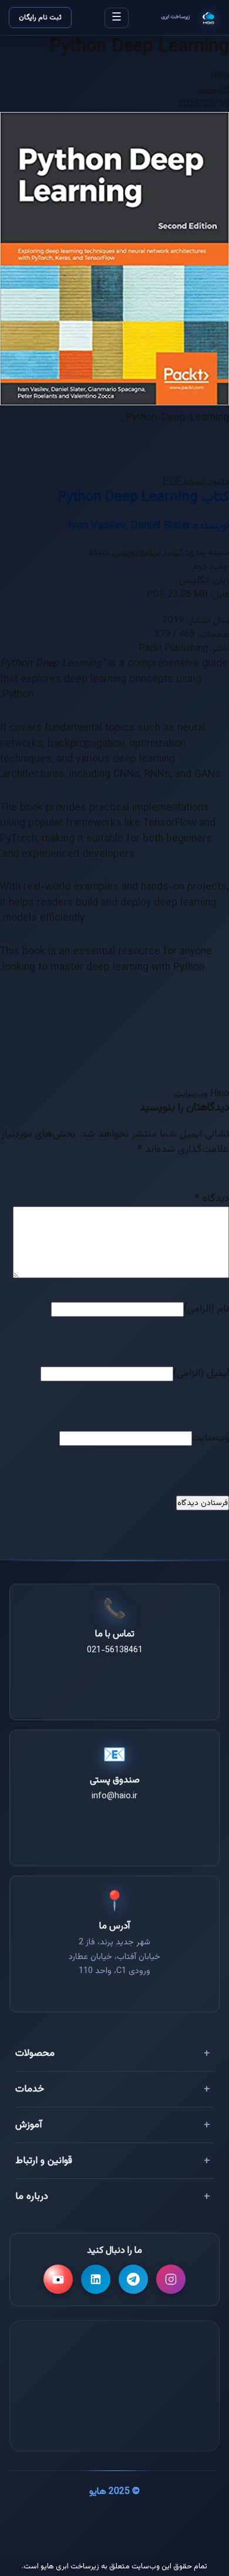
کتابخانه (214, 91)
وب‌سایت (191, 1094)
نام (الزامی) (206, 1309)
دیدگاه (212, 1199)
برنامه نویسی (137, 553)
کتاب (174, 553)
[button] (196, 482)
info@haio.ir (114, 1796)
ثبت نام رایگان (40, 18)
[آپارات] (58, 2279)
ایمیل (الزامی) (201, 1373)
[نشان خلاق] (114, 2360)
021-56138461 (115, 1650)
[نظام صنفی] (114, 2419)
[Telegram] (133, 2279)
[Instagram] (171, 2279)
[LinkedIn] (96, 2279)
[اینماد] (177, 2360)
